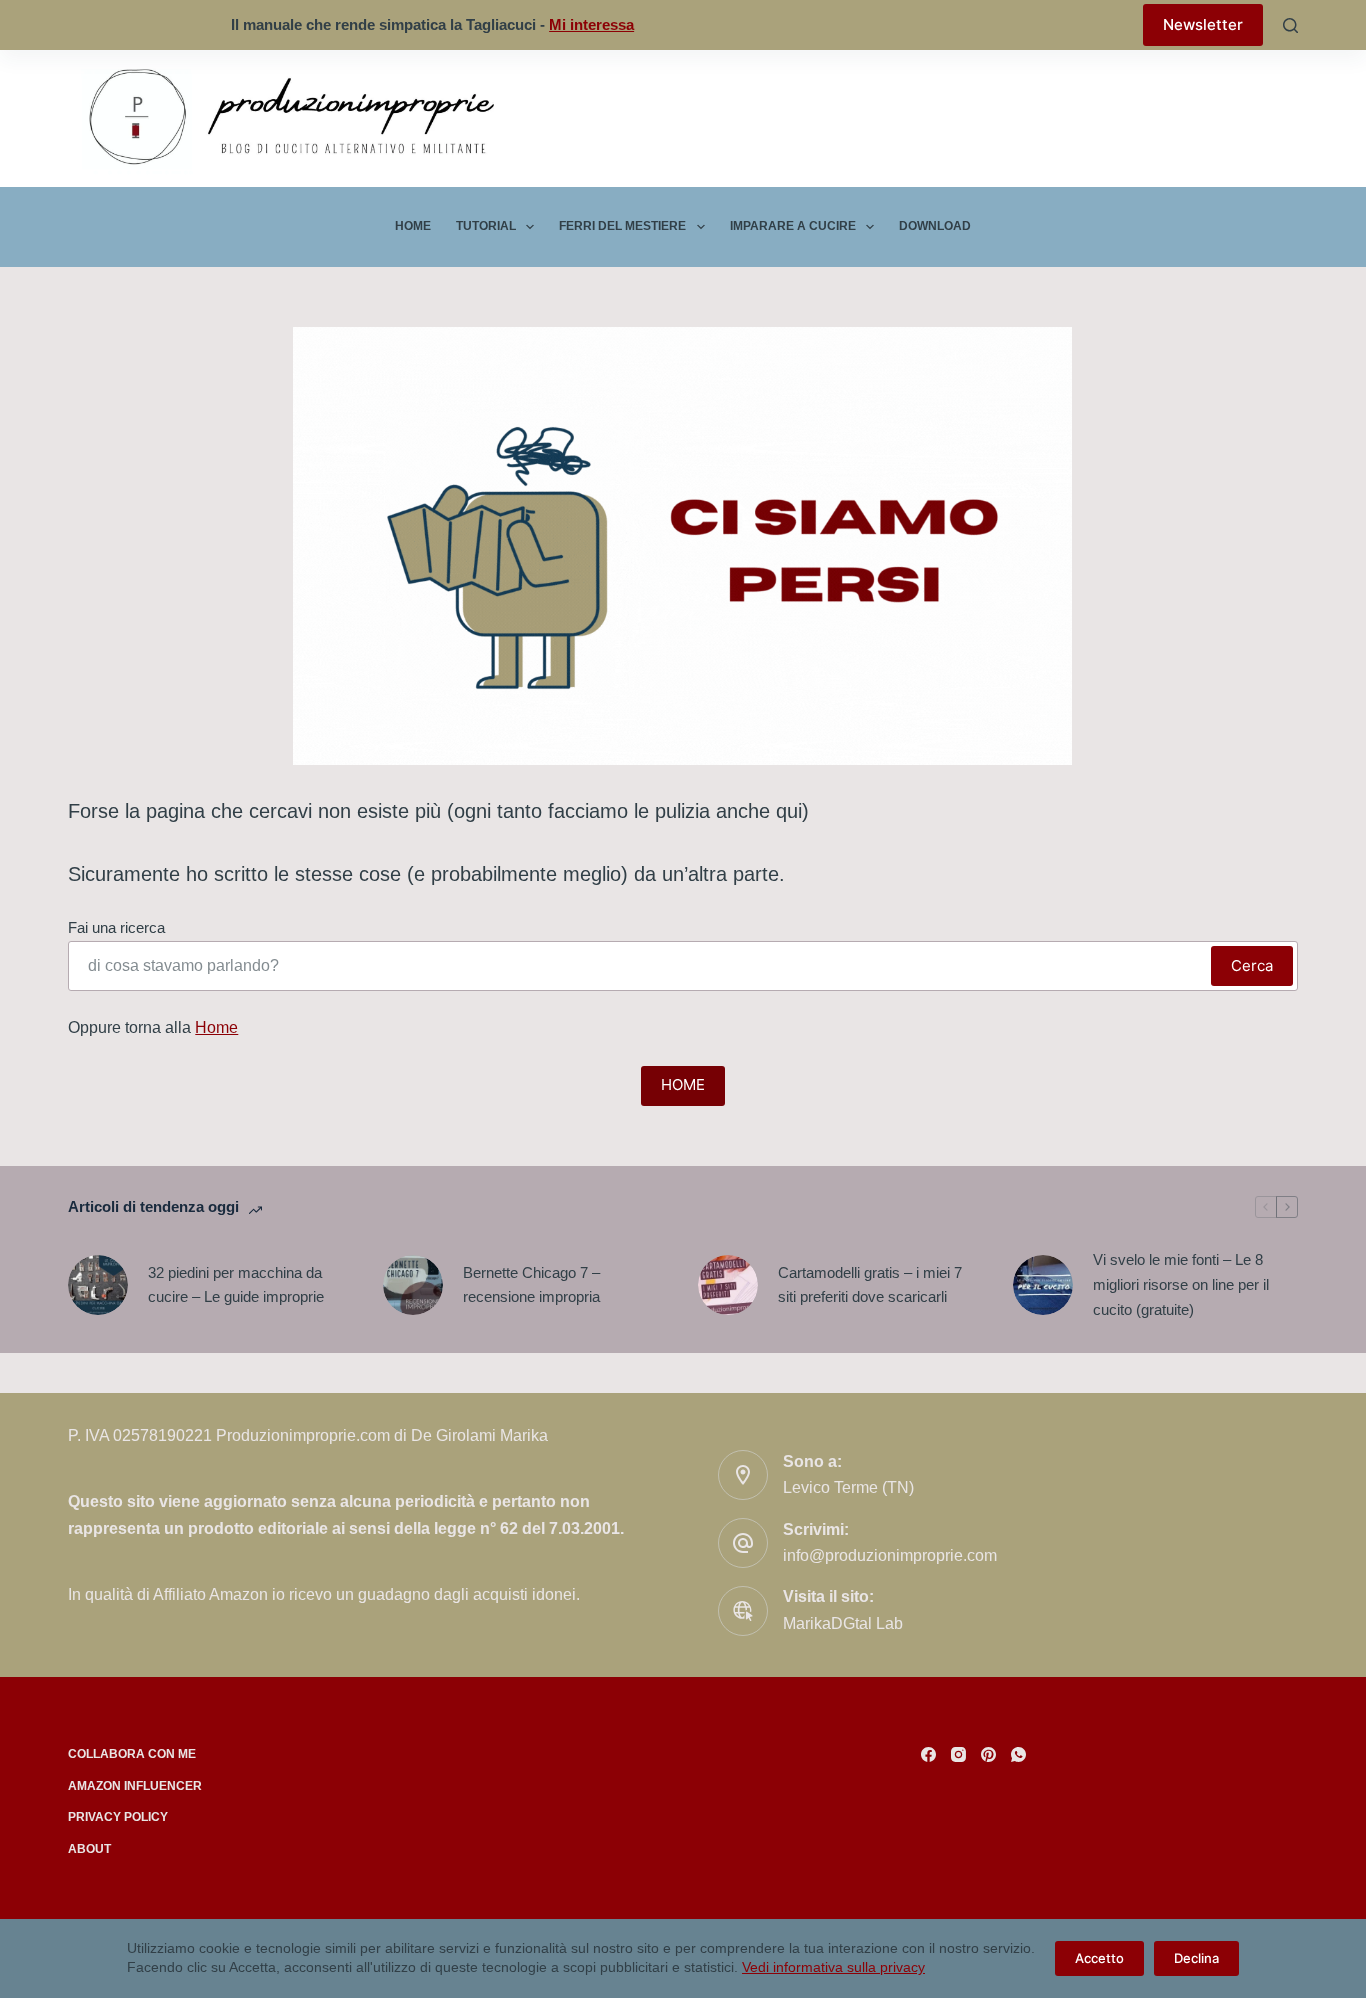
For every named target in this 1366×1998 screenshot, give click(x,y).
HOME (683, 1084)
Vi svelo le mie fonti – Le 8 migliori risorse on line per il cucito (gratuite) (1181, 1284)
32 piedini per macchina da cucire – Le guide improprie (236, 1285)
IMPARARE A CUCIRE (793, 226)
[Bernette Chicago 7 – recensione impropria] (413, 1285)
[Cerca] (1290, 25)
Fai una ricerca (116, 927)
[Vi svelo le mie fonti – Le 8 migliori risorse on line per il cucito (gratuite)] (1043, 1285)
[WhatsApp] (1018, 1754)
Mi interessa (591, 24)
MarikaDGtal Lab (843, 1623)
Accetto (1099, 1958)
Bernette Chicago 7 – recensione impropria (531, 1285)
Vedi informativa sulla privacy (833, 1967)
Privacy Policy (118, 1817)
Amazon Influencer (135, 1786)
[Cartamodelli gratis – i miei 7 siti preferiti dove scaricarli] (728, 1285)
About (89, 1849)
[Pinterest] (988, 1754)
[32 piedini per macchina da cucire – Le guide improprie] (98, 1285)
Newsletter (1203, 24)
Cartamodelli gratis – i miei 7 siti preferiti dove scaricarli (870, 1285)
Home (413, 226)
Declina (1196, 1958)
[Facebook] (928, 1754)
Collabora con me (132, 1754)
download (935, 226)
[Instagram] (958, 1754)
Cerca (1252, 965)
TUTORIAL (486, 226)
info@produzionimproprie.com (890, 1555)
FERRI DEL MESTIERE (622, 226)
